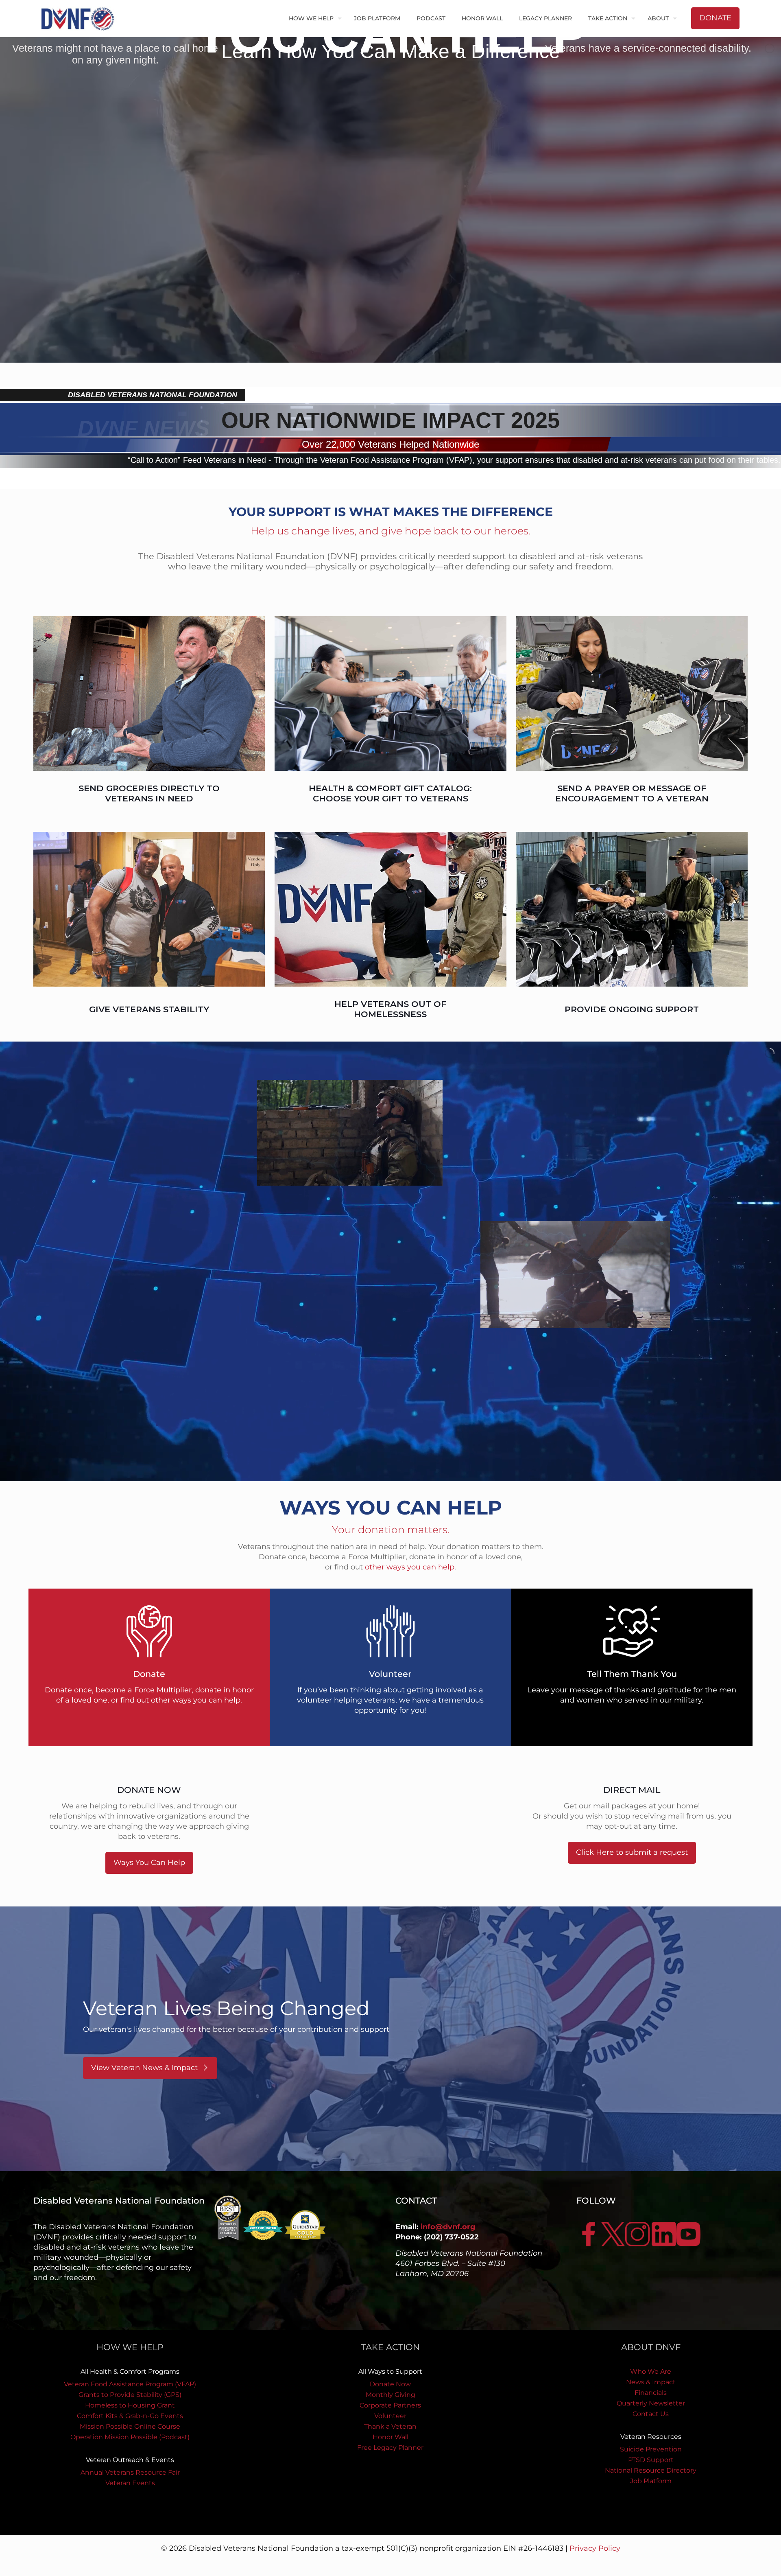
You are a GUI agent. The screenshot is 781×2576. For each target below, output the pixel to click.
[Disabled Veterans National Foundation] (81, 18)
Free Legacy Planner (390, 2448)
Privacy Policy (595, 2548)
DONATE (715, 18)
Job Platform (651, 2481)
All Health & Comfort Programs (130, 2371)
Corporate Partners (390, 2405)
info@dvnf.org (448, 2227)
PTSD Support (651, 2460)
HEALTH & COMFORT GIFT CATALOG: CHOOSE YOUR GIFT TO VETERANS (390, 793)
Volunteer (390, 2416)
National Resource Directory (651, 2470)
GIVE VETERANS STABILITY (149, 1009)
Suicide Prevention (651, 2449)
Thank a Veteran (390, 2426)
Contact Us (651, 2414)
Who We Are (651, 2371)
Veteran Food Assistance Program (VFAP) (130, 2384)
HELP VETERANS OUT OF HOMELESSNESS (390, 1009)
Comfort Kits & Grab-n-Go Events (130, 2416)
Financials (651, 2393)
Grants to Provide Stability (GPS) (130, 2395)
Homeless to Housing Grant (130, 2405)
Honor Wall (390, 2437)
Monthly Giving (390, 2395)
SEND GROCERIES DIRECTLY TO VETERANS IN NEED (149, 793)
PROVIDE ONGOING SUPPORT (632, 1009)
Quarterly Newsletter (651, 2403)
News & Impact (651, 2382)
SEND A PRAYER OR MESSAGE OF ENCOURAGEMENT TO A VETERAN (632, 793)
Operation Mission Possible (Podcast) (130, 2437)
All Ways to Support (390, 2371)
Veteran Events (130, 2483)
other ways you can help (410, 1567)
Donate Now (390, 2384)
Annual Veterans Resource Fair (130, 2472)
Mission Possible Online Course (130, 2426)
